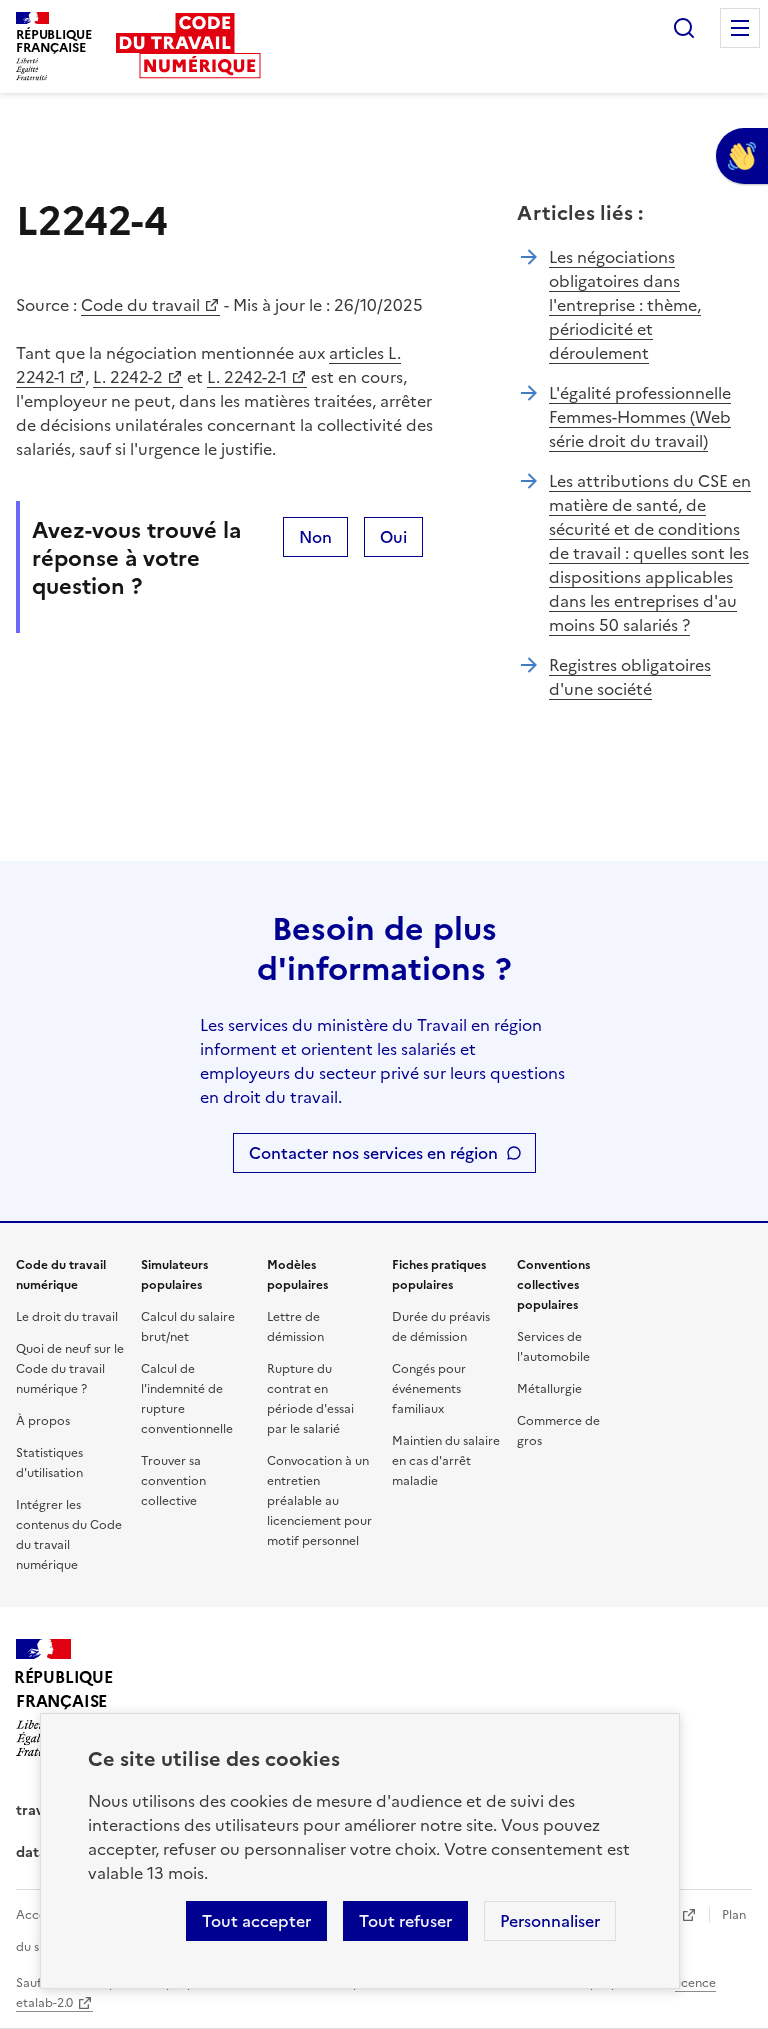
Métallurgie (549, 1389)
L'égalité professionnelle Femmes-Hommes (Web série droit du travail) (640, 417)
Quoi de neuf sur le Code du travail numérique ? (70, 1369)
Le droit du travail (67, 1317)
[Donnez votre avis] (742, 156)
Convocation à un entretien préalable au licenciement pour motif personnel (319, 1501)
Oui (393, 537)
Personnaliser (550, 1921)
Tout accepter (256, 1921)
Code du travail (140, 305)
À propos (43, 1421)
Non (315, 537)
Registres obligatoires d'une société (630, 677)
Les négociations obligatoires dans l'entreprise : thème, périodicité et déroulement (625, 305)
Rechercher (684, 28)
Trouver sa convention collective (173, 1481)
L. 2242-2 (128, 377)
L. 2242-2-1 (247, 377)
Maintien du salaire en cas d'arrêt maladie (446, 1461)
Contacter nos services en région (373, 1153)
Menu (740, 28)
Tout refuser (405, 1921)
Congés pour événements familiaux (429, 1389)
